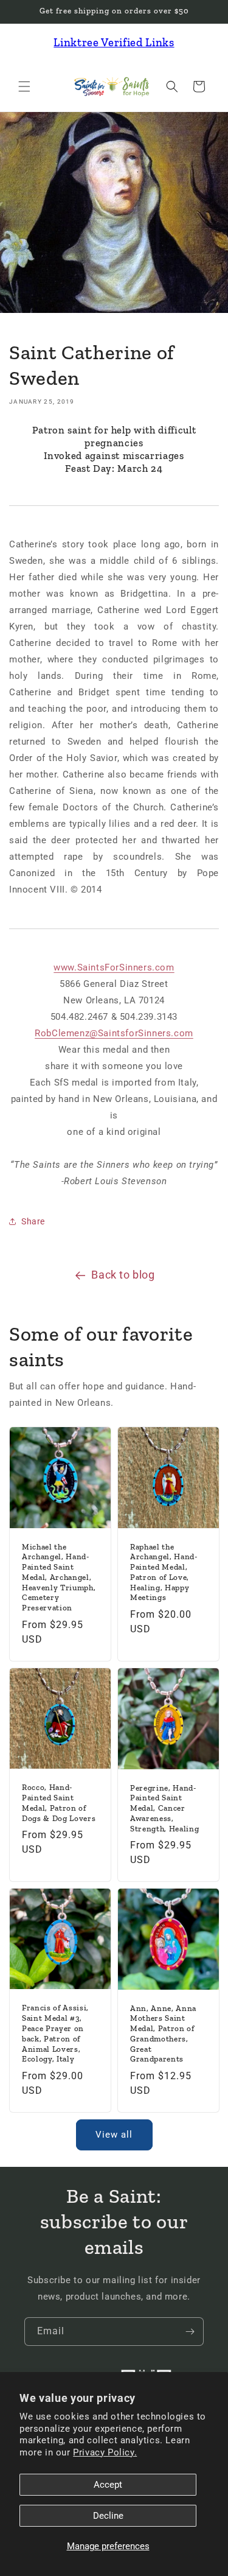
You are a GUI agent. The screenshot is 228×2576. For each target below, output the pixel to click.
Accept (108, 2485)
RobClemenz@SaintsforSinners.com (114, 1033)
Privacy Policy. (105, 2452)
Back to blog (123, 1275)
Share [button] (33, 1221)
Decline (108, 2516)
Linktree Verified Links (114, 42)
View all (114, 2135)
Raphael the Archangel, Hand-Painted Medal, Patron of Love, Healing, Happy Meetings (164, 1572)
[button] (24, 86)
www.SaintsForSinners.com (114, 967)
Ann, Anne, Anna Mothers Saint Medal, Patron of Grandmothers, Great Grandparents (163, 2034)
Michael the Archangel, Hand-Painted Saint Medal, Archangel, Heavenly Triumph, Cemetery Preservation (59, 1577)
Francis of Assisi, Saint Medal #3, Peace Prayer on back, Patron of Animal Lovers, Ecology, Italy (55, 2034)
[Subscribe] (190, 2332)
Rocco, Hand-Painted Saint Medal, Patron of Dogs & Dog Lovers (59, 1802)
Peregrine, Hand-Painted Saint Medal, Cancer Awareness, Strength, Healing (164, 1808)
